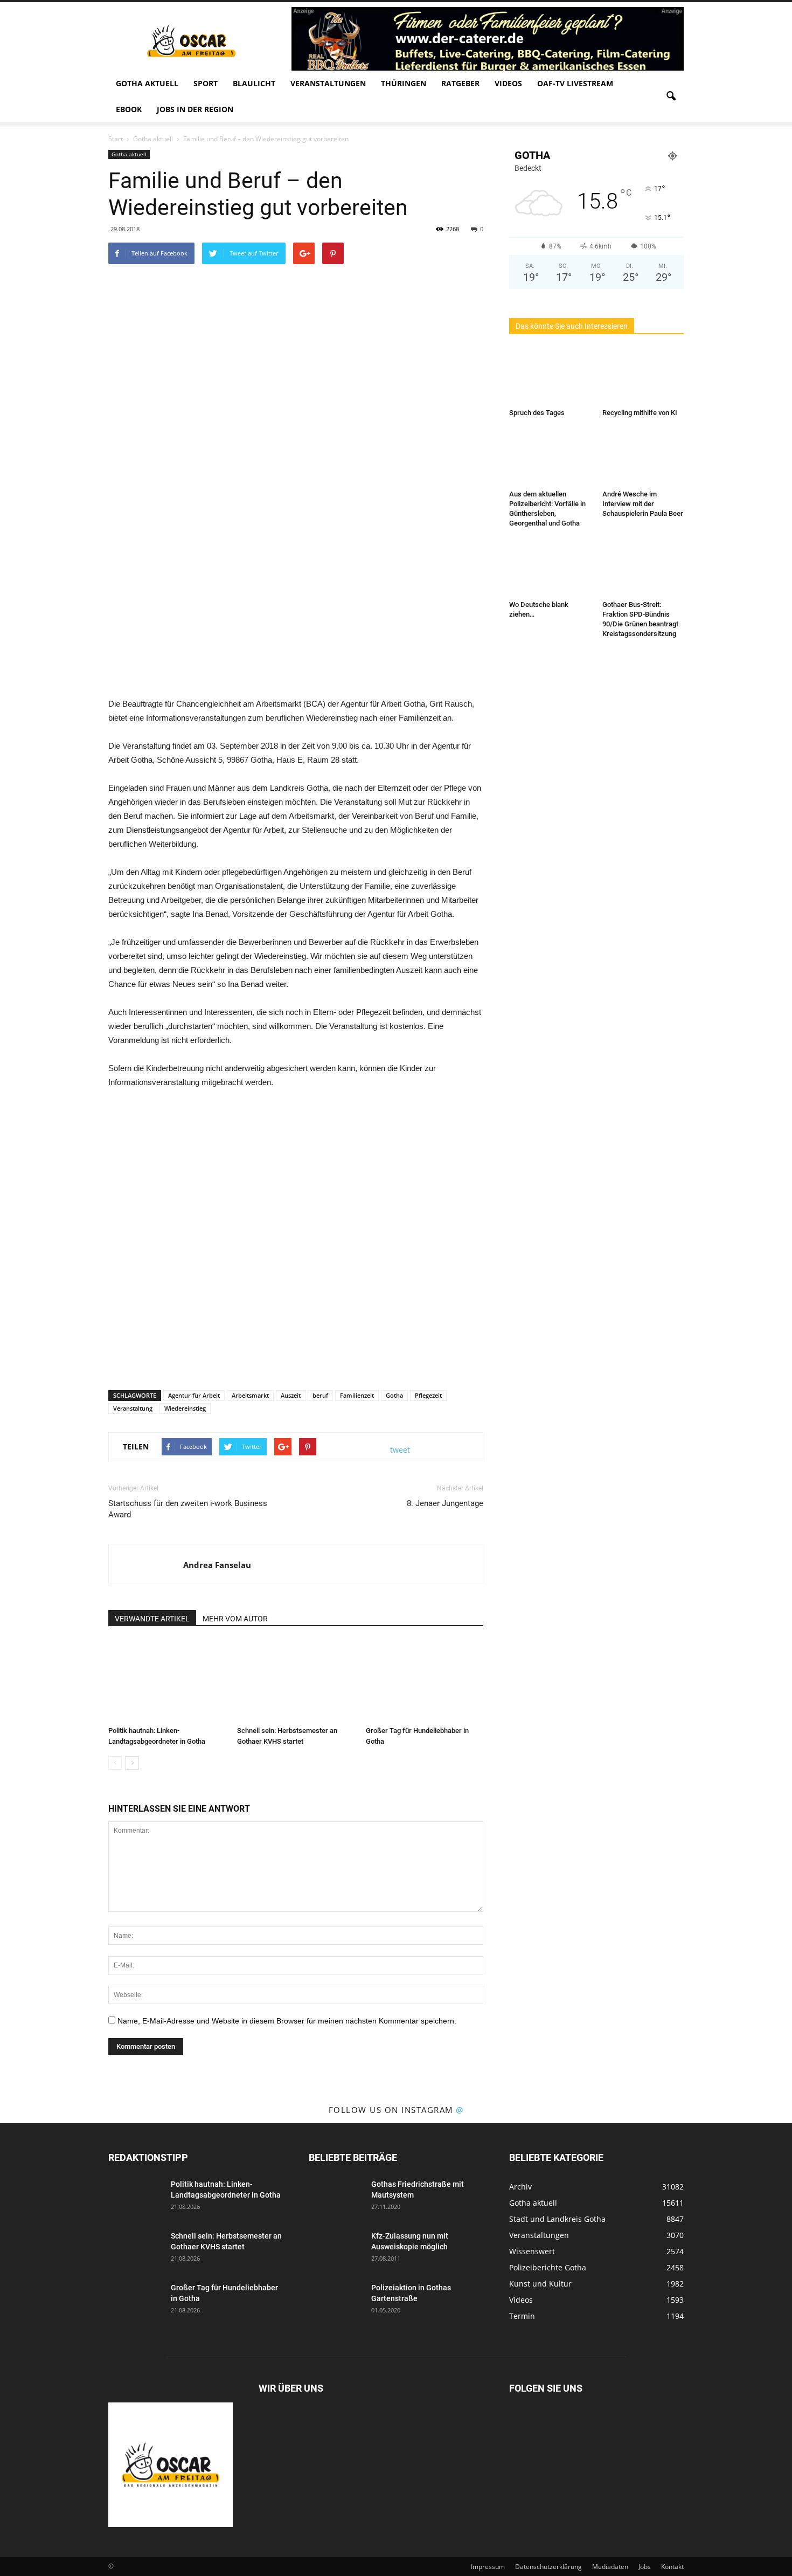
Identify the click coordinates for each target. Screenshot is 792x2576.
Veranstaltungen (328, 83)
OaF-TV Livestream (575, 83)
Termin (522, 2316)
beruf (320, 1395)
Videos (508, 83)
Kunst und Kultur (540, 2284)
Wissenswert (532, 2251)
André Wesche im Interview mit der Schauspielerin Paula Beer (643, 504)
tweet (400, 1450)
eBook (129, 109)
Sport (206, 83)
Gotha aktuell (147, 83)
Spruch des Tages (537, 413)
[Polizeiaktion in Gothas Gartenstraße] (336, 2301)
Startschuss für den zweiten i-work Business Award (188, 1509)
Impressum (488, 2567)
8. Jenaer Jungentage (445, 1503)
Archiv (520, 2187)
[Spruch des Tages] (550, 376)
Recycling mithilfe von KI (640, 413)
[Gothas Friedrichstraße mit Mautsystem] (336, 2198)
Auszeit (291, 1395)
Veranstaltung (133, 1408)
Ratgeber (460, 83)
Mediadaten (610, 2567)
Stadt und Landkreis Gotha (557, 2219)
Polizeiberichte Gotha (548, 2267)
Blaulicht (254, 83)
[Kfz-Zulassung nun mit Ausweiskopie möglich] (336, 2249)
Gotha (394, 1395)
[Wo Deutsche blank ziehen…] (550, 568)
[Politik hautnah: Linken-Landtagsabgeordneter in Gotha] (167, 1681)
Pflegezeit (428, 1395)
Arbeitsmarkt (250, 1395)
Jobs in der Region (195, 109)
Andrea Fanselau (217, 1565)
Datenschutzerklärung (548, 2567)
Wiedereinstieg (185, 1408)
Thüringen (404, 83)
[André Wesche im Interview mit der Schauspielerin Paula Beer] (643, 458)
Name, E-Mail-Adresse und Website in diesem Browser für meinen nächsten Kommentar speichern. (287, 2021)
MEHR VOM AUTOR (235, 1619)
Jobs (645, 2567)
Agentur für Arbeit (194, 1395)
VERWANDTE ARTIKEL (152, 1619)
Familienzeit (357, 1395)
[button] (671, 96)
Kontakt (672, 2567)
